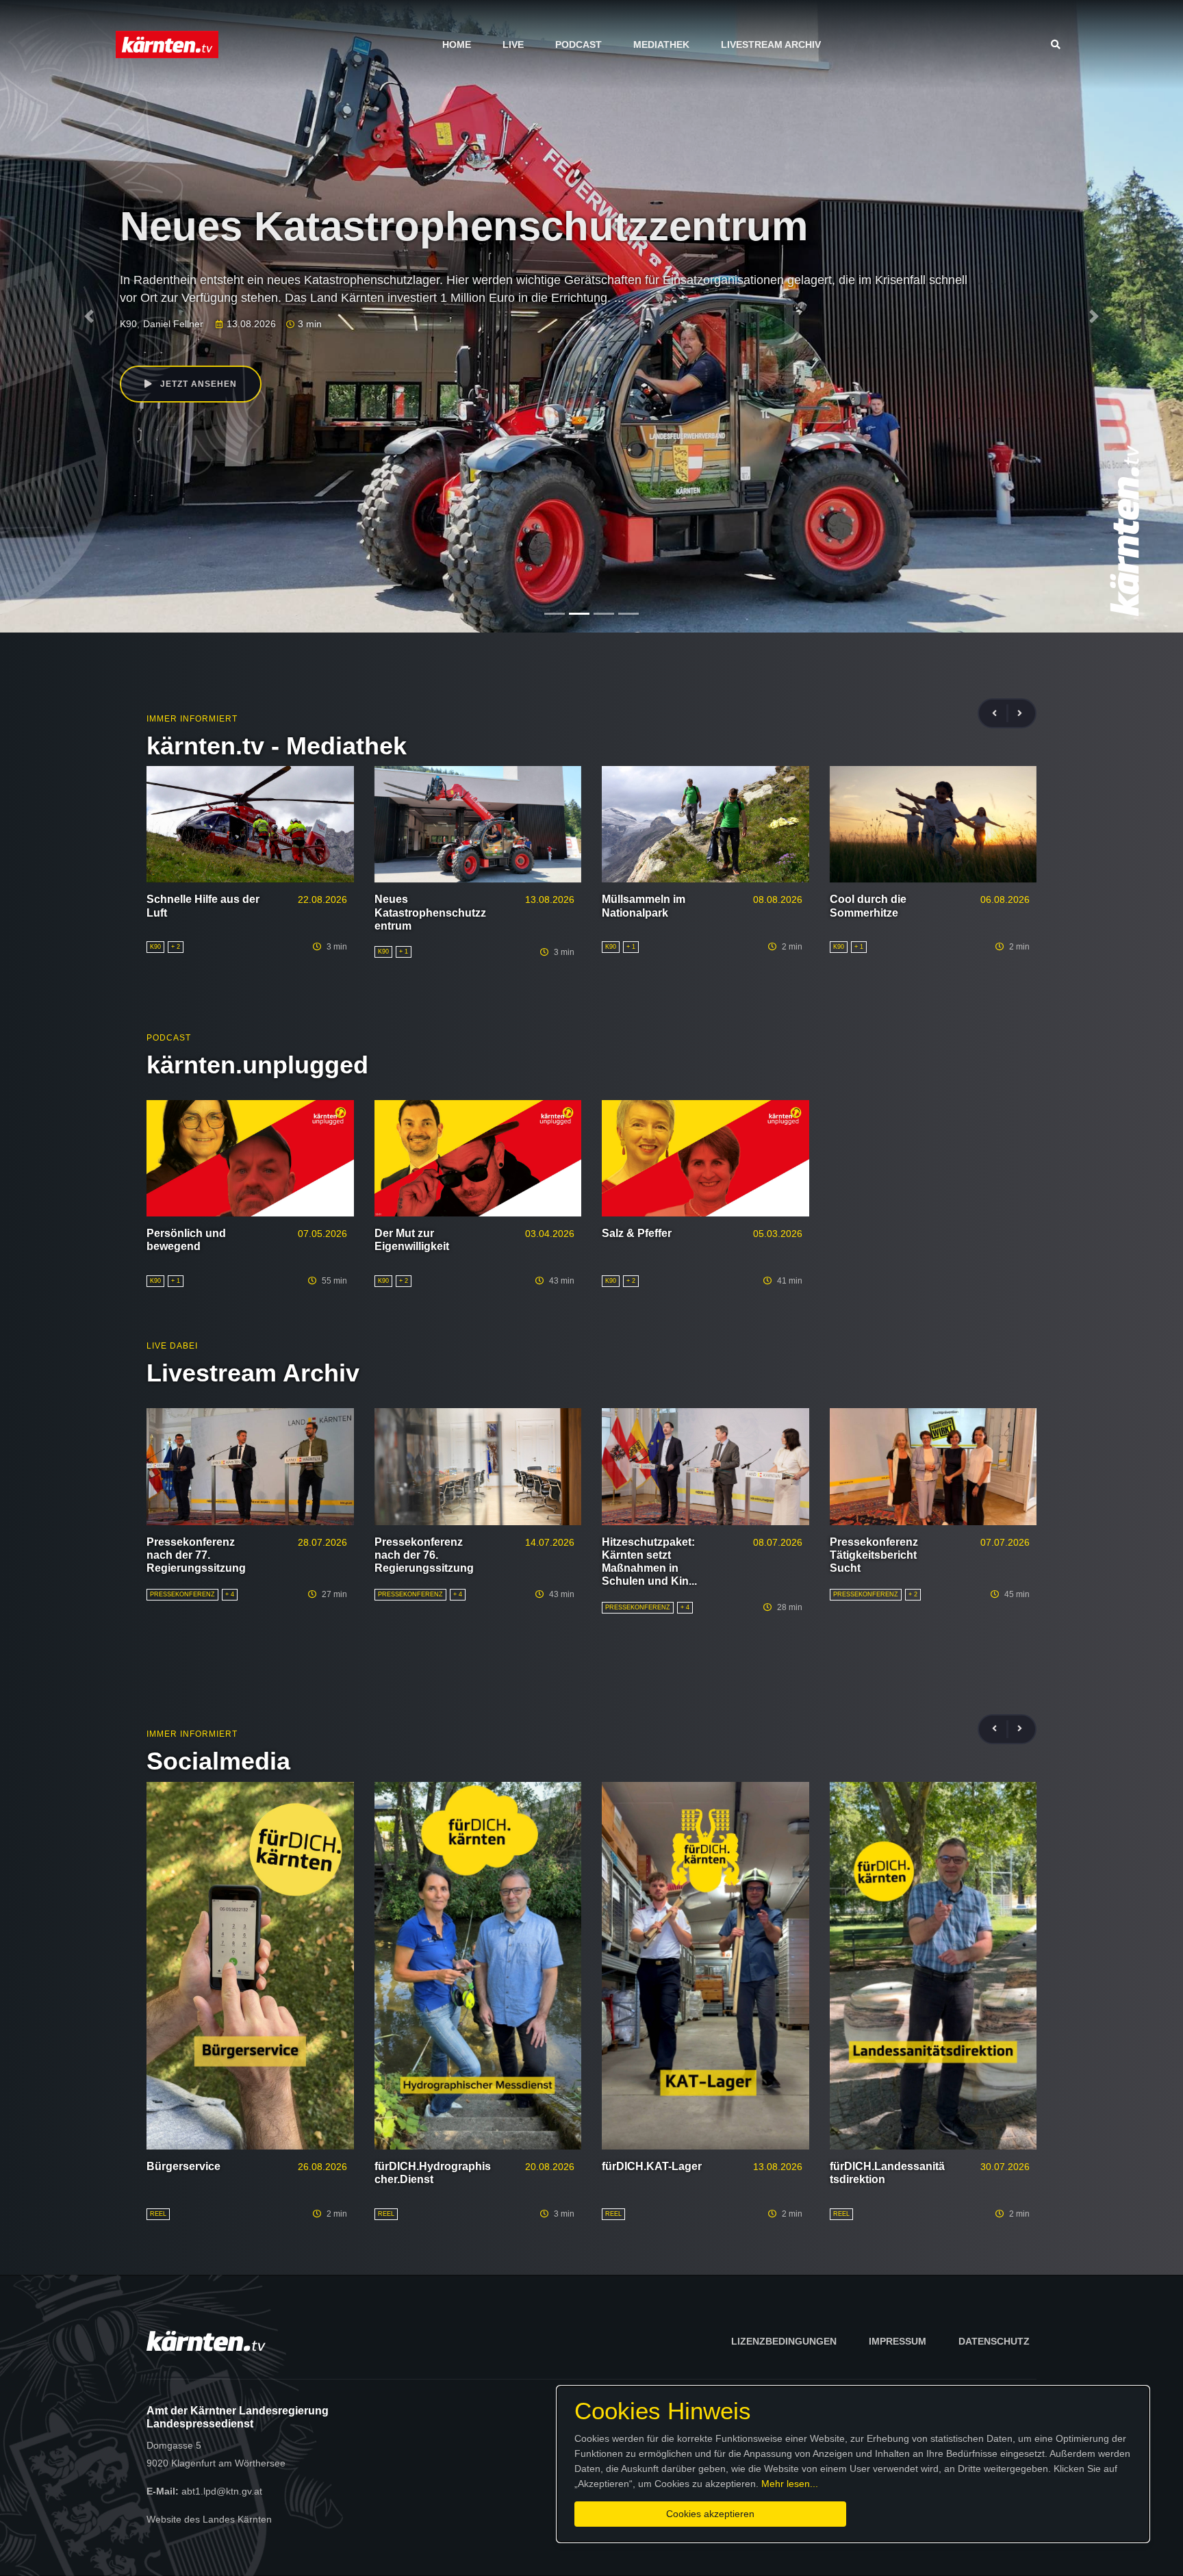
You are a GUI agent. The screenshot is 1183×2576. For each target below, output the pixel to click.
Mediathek (661, 44)
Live (513, 44)
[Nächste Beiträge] (1020, 714)
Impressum (898, 2341)
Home (457, 44)
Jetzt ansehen (197, 384)
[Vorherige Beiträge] (1000, 714)
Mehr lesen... (790, 2484)
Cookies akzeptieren (710, 2514)
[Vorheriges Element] (89, 316)
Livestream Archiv (771, 44)
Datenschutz (994, 2341)
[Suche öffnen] (1059, 44)
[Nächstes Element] (1094, 316)
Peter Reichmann (250, 324)
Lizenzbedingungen (784, 2341)
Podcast (578, 44)
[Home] (167, 44)
